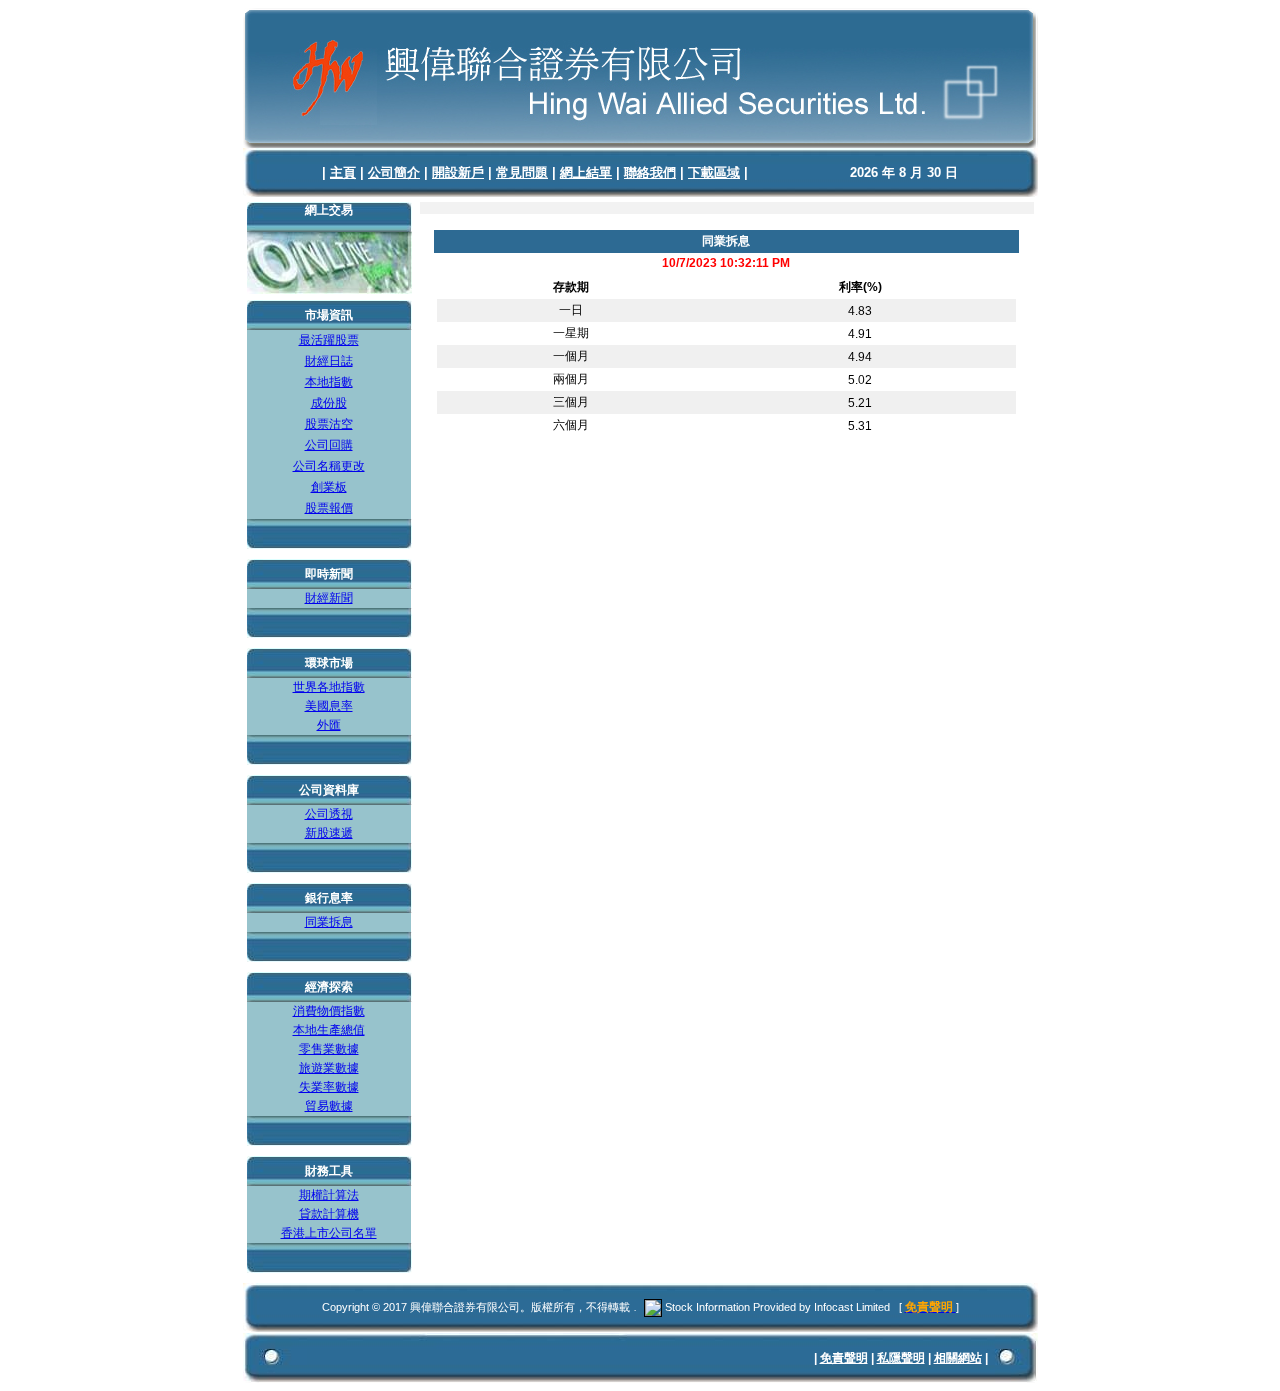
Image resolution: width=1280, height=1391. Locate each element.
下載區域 (714, 172)
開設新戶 (458, 172)
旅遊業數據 (329, 1068)
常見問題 (522, 172)
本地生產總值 (329, 1030)
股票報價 (329, 508)
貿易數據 (329, 1106)
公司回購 (329, 445)
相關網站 (958, 1358)
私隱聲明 (901, 1358)
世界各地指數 (329, 687)
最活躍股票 (329, 340)
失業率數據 (329, 1087)
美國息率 (329, 706)
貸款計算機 (329, 1214)
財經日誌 (329, 361)
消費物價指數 (329, 1011)
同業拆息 (329, 922)
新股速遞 (329, 833)
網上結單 (586, 172)
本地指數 (329, 382)
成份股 (329, 403)
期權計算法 (329, 1195)
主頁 (343, 172)
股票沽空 (329, 424)
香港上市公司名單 (329, 1233)
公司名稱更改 (329, 466)
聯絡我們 (650, 172)
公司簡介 (394, 172)
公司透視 (329, 814)
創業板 (329, 487)
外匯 (329, 725)
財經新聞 (329, 598)
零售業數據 (329, 1049)
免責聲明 (844, 1358)
